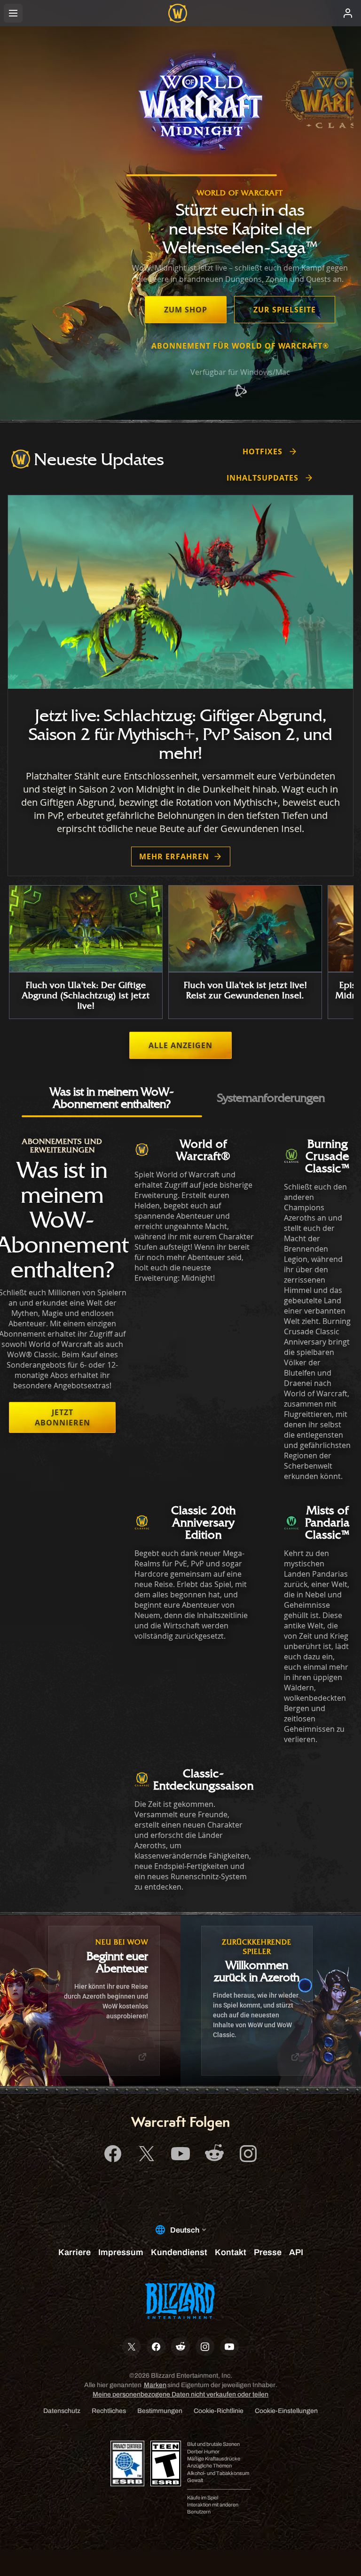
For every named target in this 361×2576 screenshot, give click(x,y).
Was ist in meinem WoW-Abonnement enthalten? (112, 1097)
